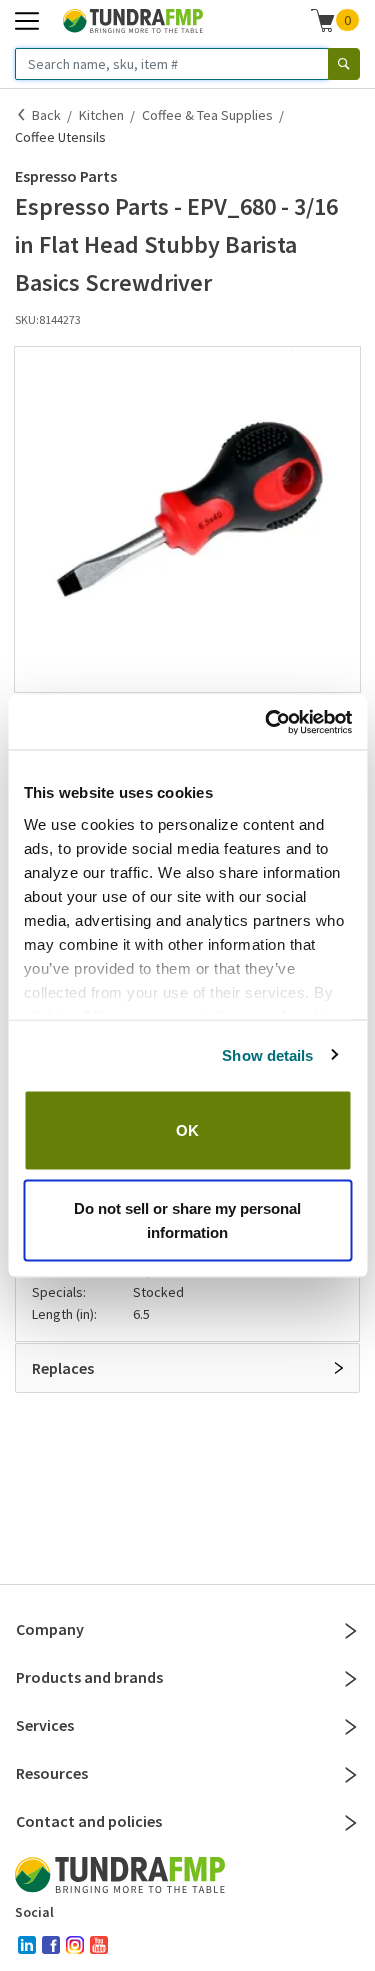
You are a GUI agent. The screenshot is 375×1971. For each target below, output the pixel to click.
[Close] (351, 1631)
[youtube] (99, 1945)
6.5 (141, 1314)
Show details (267, 1054)
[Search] (344, 64)
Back (46, 115)
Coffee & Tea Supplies (207, 115)
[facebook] (51, 1945)
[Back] (22, 115)
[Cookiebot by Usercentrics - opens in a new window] (267, 722)
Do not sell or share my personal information (187, 1219)
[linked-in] (27, 1945)
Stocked (158, 1292)
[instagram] (75, 1945)
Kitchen (101, 115)
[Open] (339, 1368)
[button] (187, 519)
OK (187, 1130)
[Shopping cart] (323, 20)
